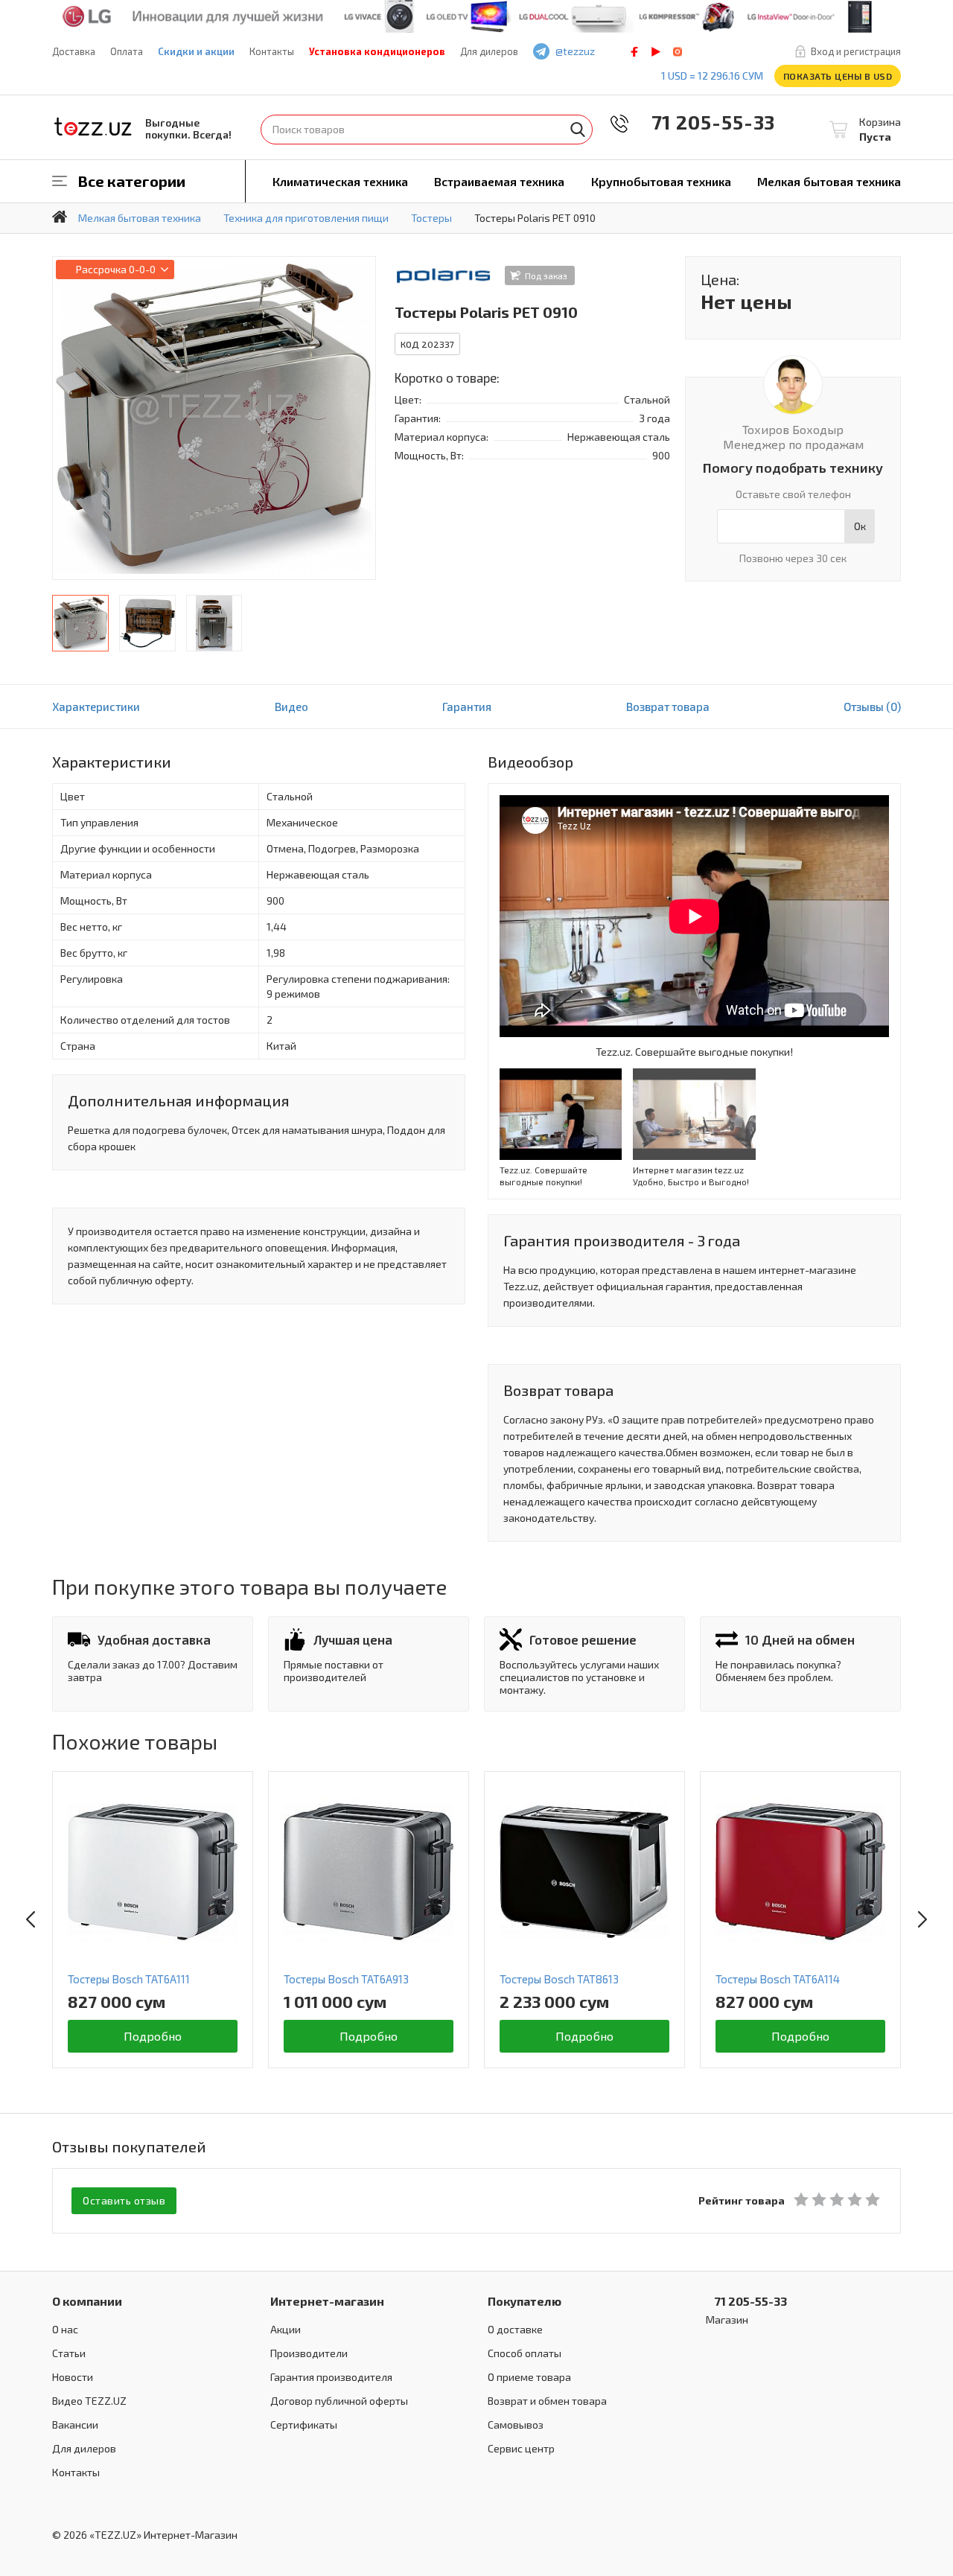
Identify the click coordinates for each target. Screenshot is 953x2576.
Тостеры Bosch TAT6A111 (129, 1979)
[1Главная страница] (60, 217)
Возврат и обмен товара (547, 2401)
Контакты (272, 51)
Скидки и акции (196, 51)
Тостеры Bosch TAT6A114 (778, 1979)
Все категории (132, 181)
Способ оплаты (525, 2353)
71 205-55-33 (703, 122)
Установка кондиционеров (377, 51)
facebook (634, 52)
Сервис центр (521, 2448)
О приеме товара (529, 2377)
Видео (291, 707)
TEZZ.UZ (93, 127)
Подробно (153, 2036)
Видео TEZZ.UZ (89, 2401)
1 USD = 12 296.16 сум (712, 76)
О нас (65, 2329)
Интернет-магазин (327, 2301)
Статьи (69, 2353)
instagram (678, 52)
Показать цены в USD (838, 76)
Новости (73, 2377)
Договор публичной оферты (339, 2401)
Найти (578, 130)
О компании (87, 2301)
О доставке (515, 2329)
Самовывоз (516, 2424)
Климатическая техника (340, 181)
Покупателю (525, 2301)
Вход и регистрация (856, 51)
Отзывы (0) (872, 707)
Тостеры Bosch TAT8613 (559, 1979)
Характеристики (96, 707)
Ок (860, 526)
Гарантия (467, 707)
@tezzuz (575, 51)
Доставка (74, 51)
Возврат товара (668, 707)
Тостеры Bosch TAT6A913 (346, 1979)
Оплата (127, 51)
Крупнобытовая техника (661, 181)
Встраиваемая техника (499, 181)
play (656, 52)
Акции (286, 2329)
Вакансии (75, 2424)
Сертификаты (304, 2424)
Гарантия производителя (331, 2377)
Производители (309, 2353)
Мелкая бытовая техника (829, 181)
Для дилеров (489, 51)
